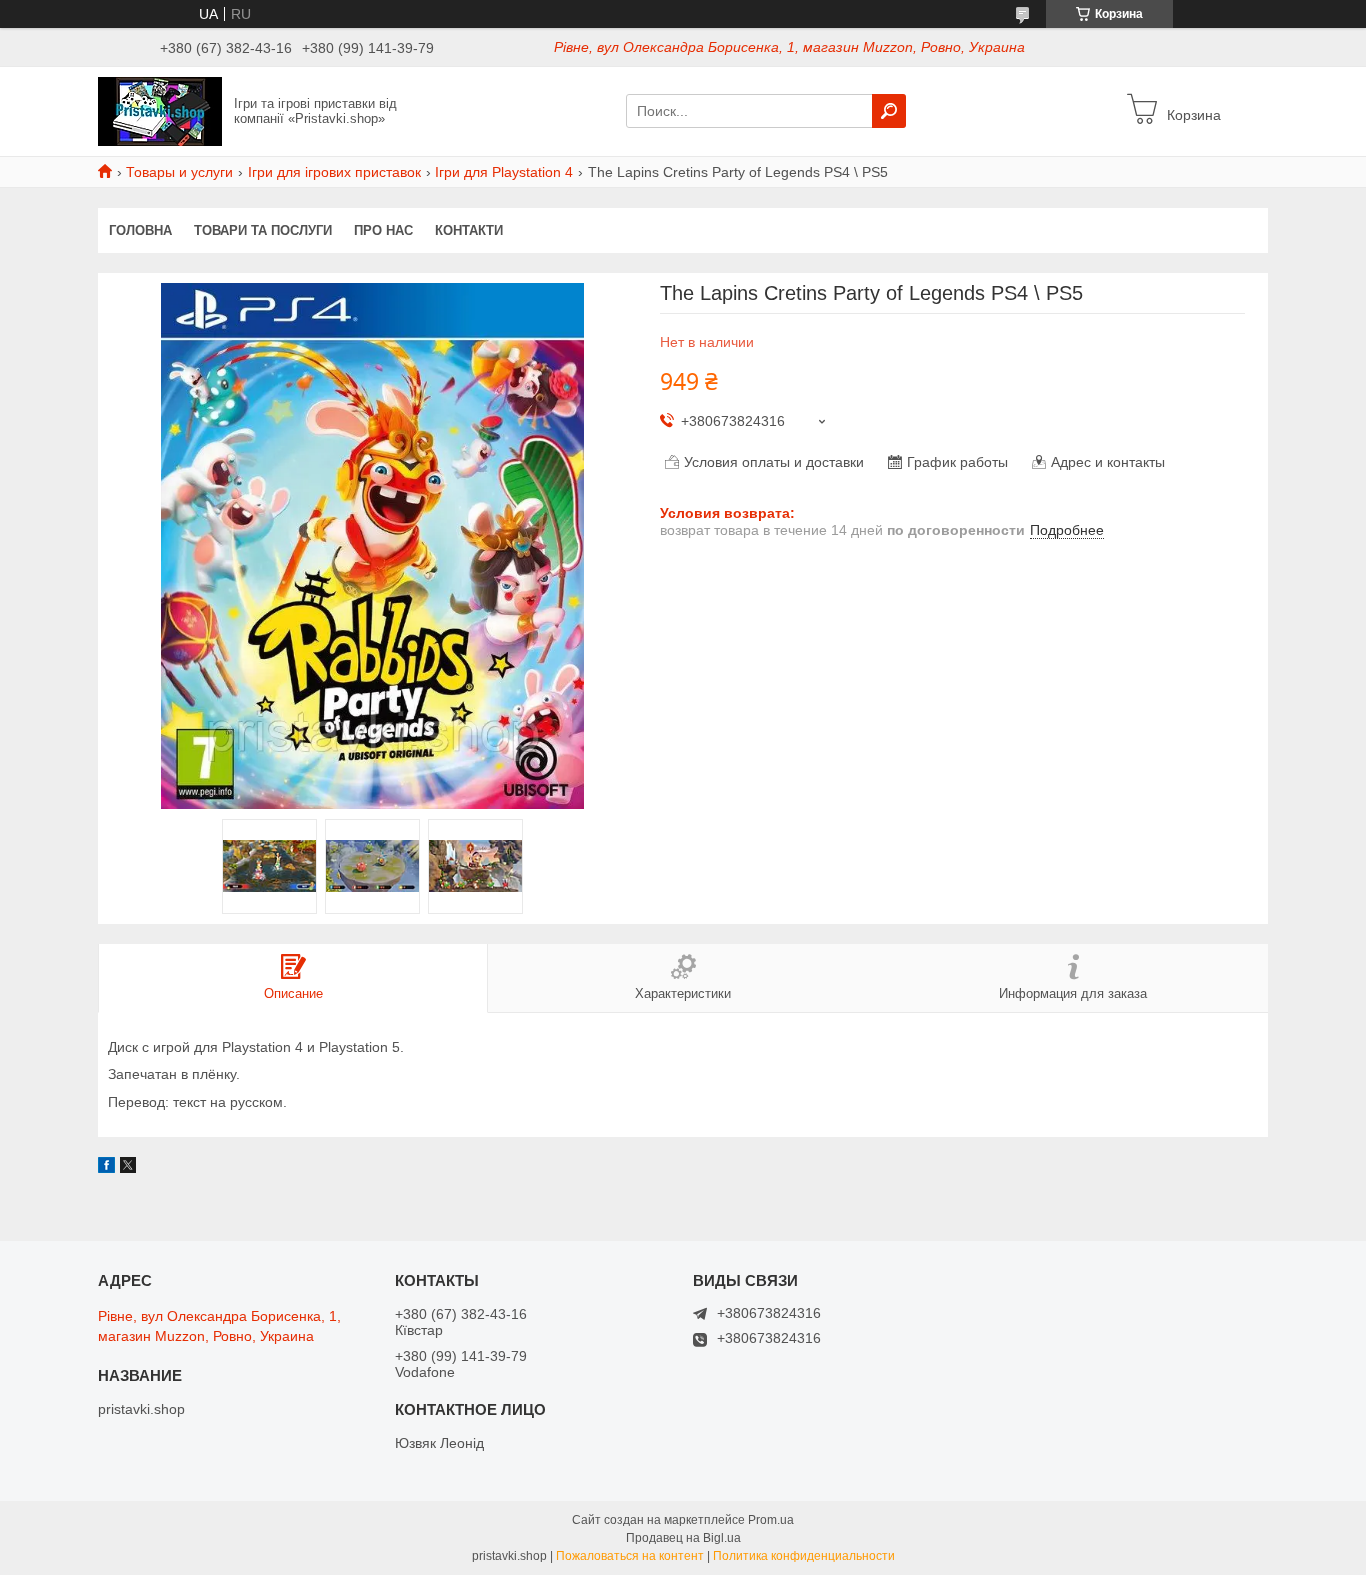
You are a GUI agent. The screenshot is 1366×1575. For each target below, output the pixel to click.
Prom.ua (771, 1520)
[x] (128, 1168)
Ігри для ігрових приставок (334, 172)
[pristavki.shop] (160, 110)
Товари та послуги (263, 230)
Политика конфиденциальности (804, 1556)
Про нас (383, 230)
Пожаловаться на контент (630, 1556)
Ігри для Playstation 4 (504, 172)
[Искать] (889, 111)
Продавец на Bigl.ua (683, 1538)
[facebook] (106, 1168)
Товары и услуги (179, 172)
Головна (140, 230)
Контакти (469, 230)
